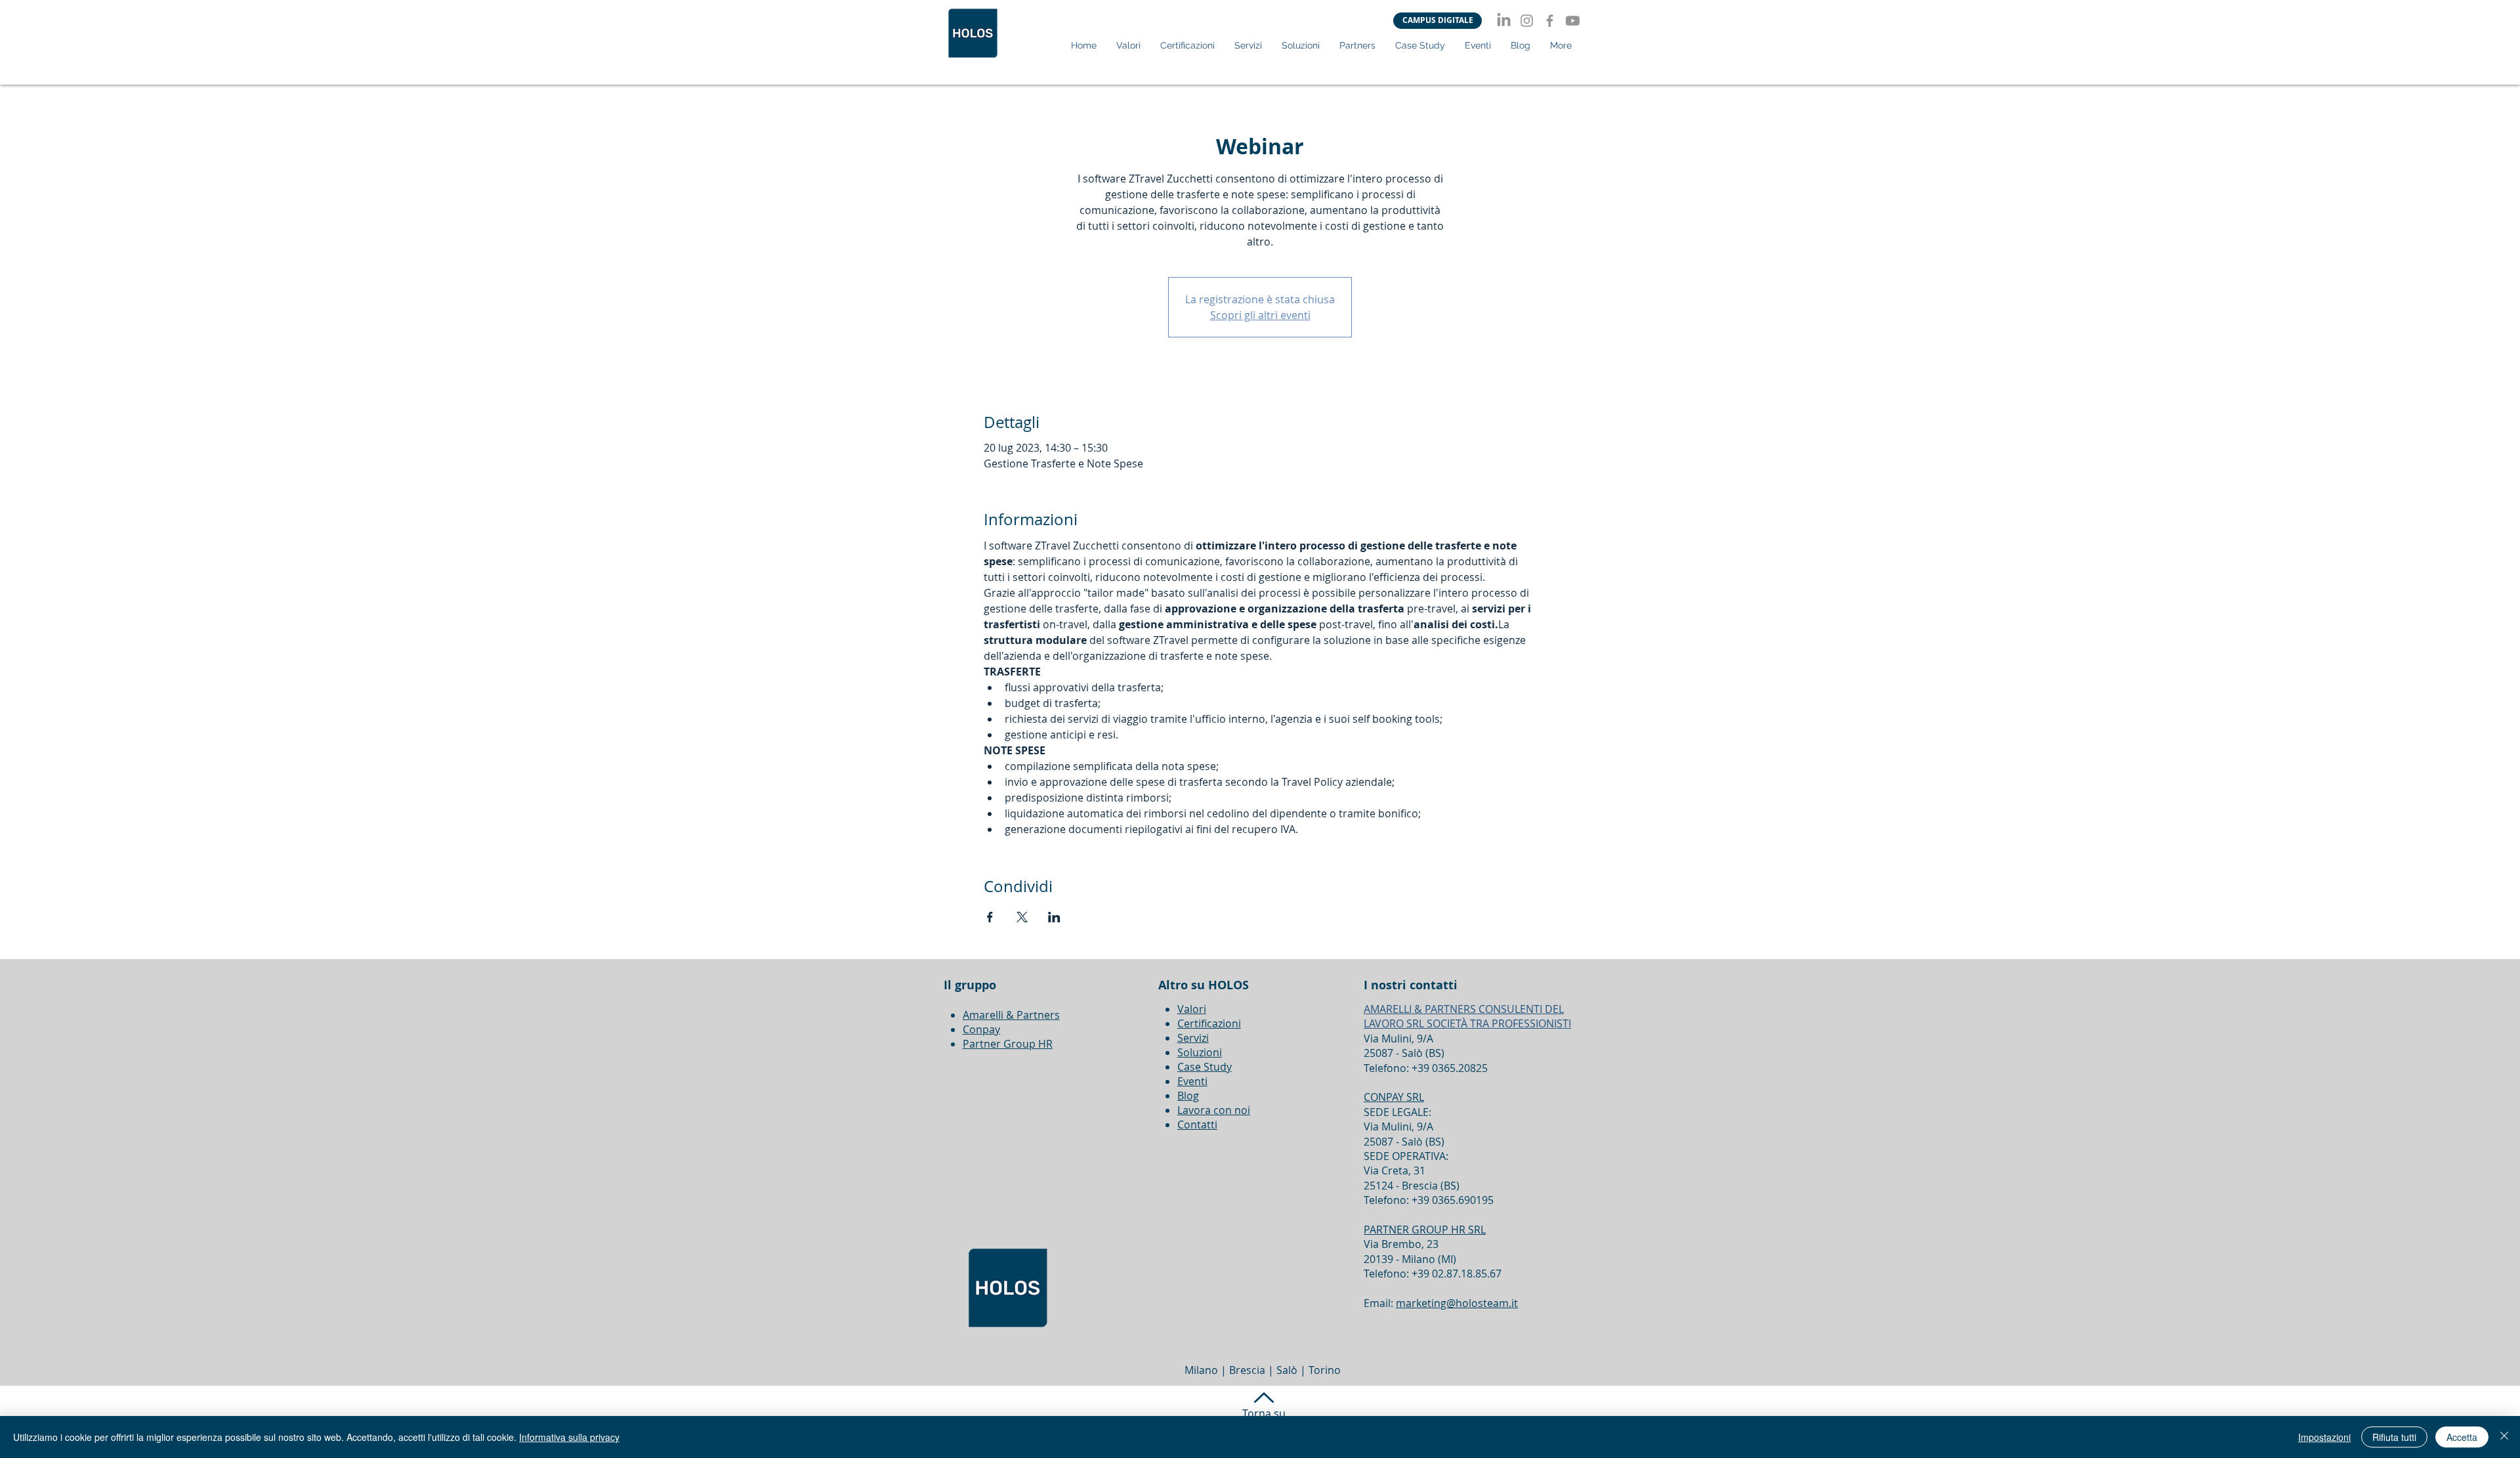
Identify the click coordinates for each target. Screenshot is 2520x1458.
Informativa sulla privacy (569, 1437)
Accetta (2462, 1437)
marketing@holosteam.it (1457, 1303)
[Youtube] (1573, 21)
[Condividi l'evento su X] (1022, 917)
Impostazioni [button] (2324, 1437)
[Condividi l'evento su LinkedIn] (1054, 917)
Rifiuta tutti (2394, 1437)
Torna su (1264, 1413)
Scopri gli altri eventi (1260, 315)
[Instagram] (1527, 21)
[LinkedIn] (1504, 21)
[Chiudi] (2504, 1437)
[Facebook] (1550, 21)
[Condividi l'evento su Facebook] (990, 917)
